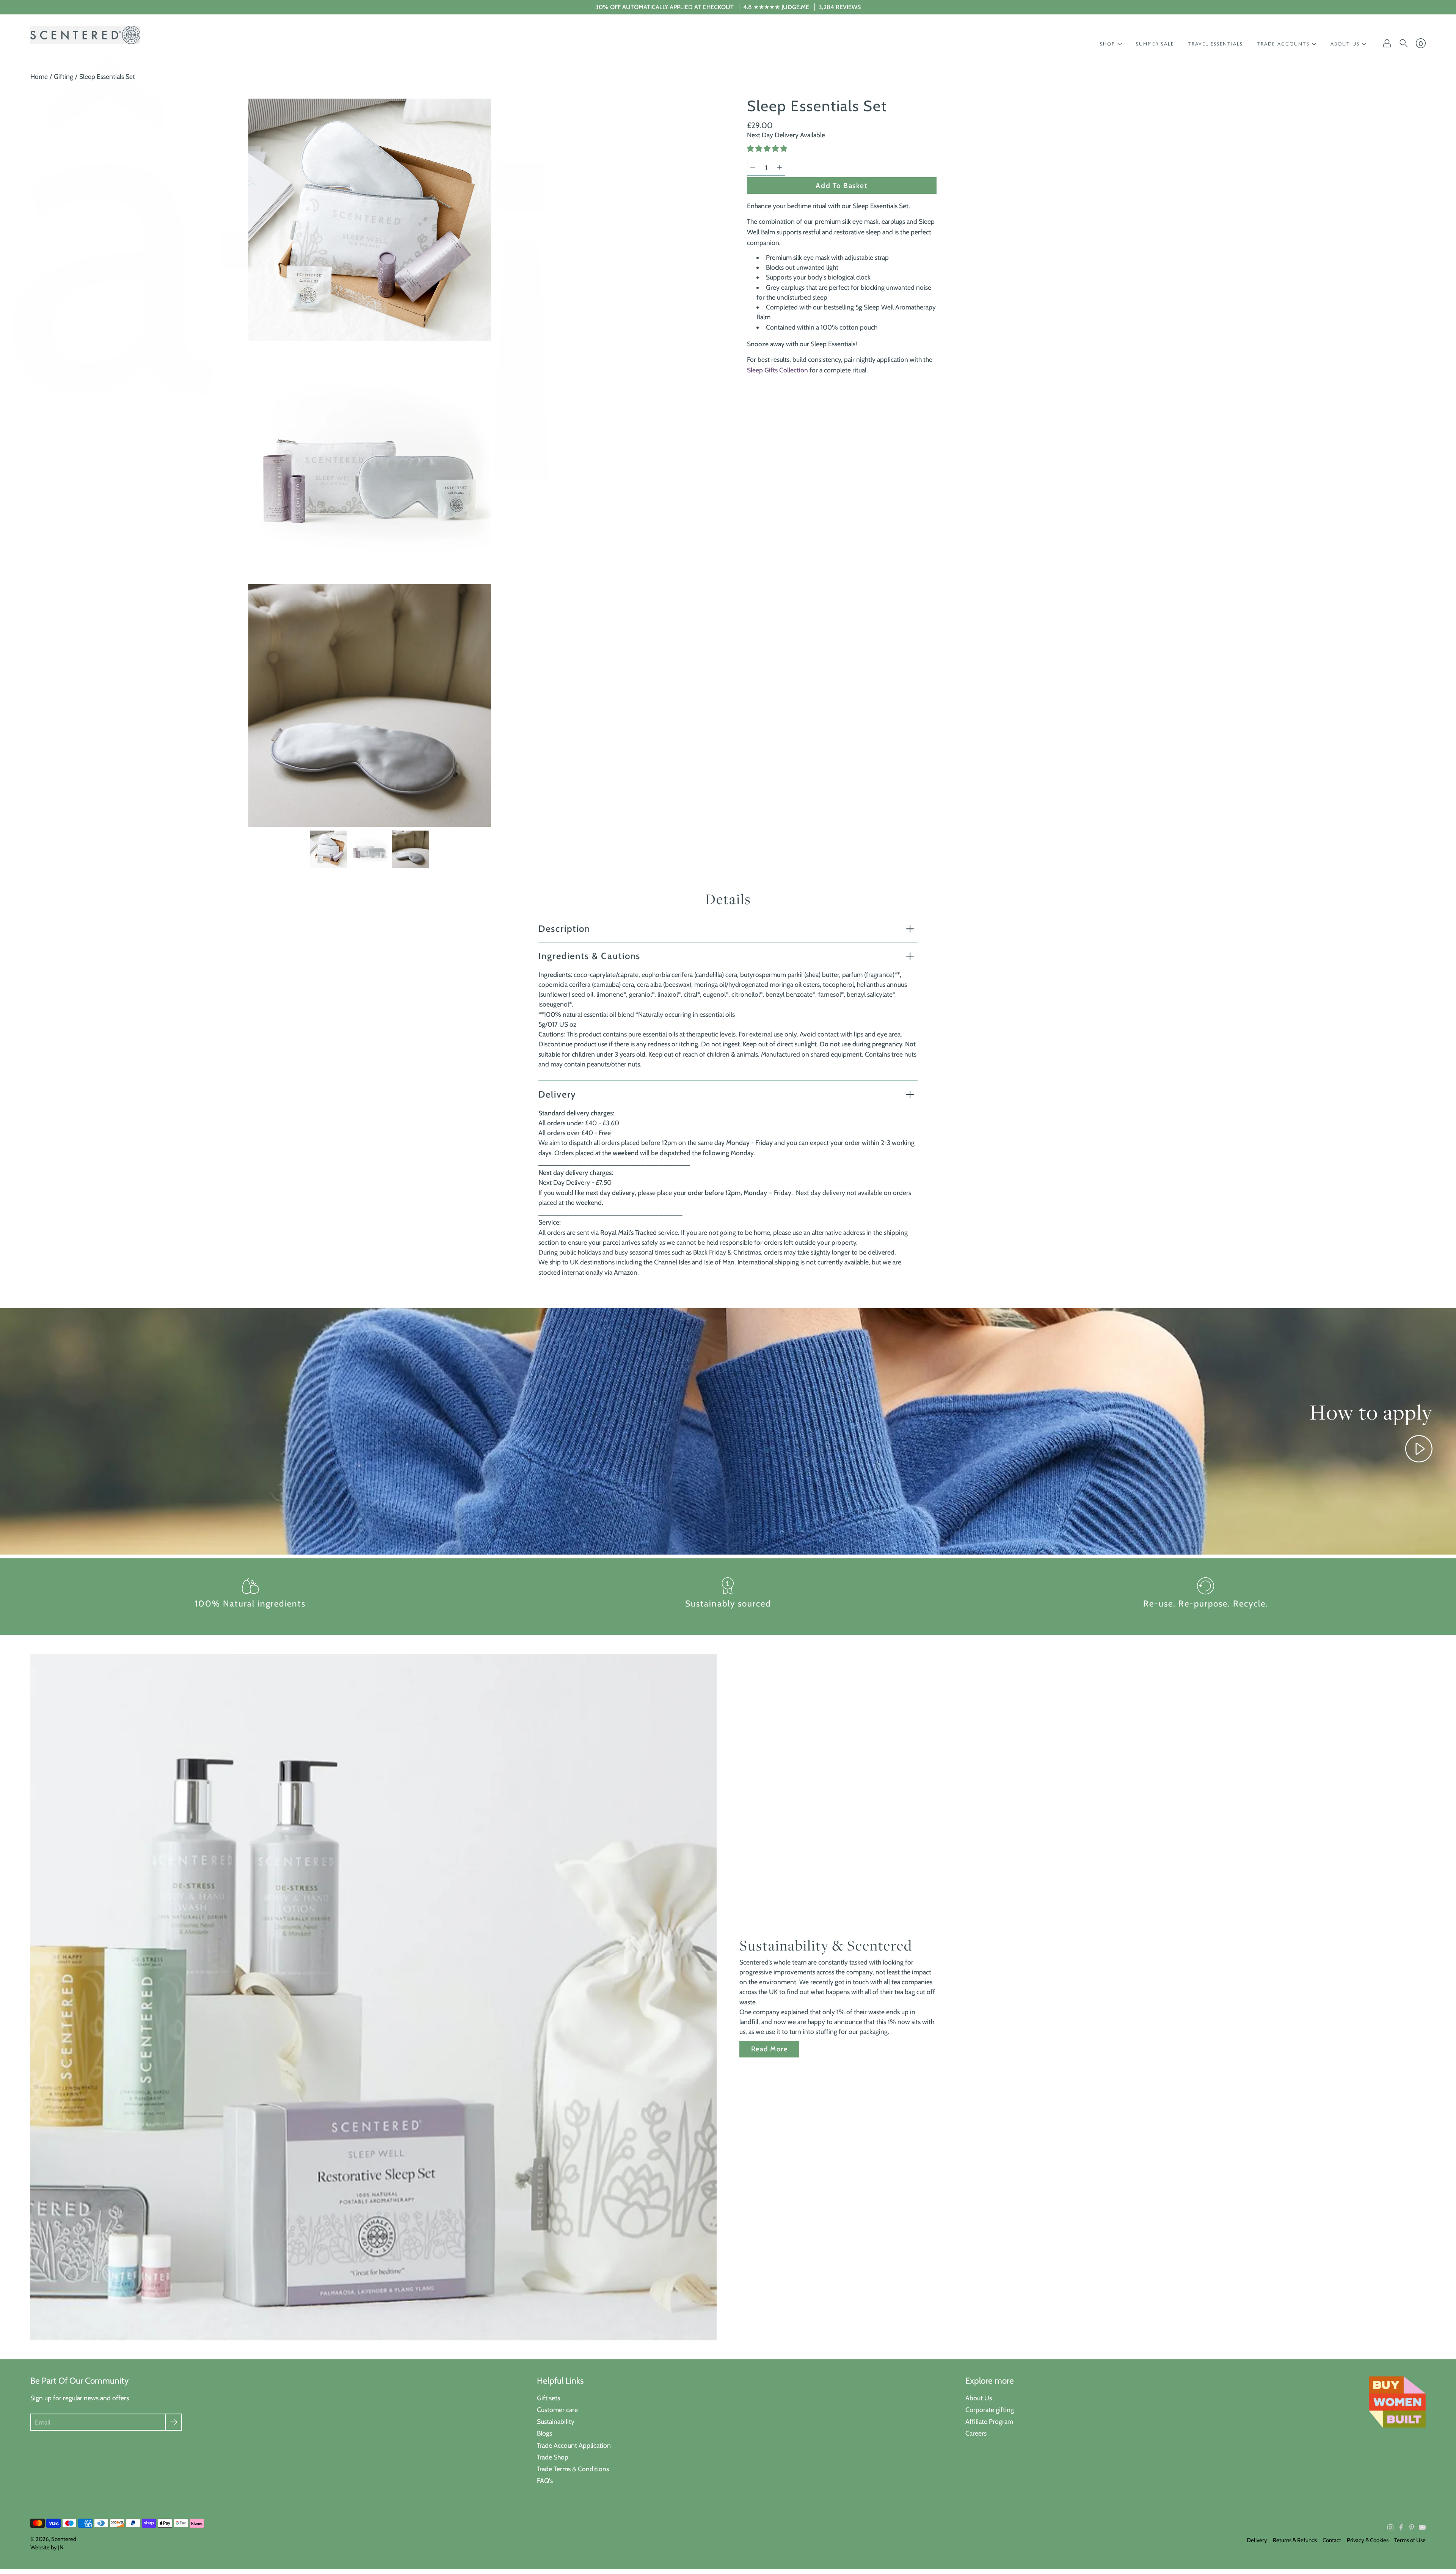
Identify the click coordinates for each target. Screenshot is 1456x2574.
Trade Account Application (574, 2445)
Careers (976, 2433)
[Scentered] (85, 35)
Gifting (64, 76)
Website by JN (47, 2547)
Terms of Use (1410, 2540)
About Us (979, 2398)
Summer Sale (1155, 44)
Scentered (64, 2539)
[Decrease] (753, 167)
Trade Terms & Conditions (573, 2469)
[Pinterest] (1412, 2527)
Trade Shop (553, 2457)
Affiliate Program (989, 2421)
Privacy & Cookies (1368, 2540)
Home (39, 76)
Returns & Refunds (1295, 2540)
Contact (1332, 2540)
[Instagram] (1390, 2527)
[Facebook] (1401, 2527)
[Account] (1387, 43)
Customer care (557, 2410)
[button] (768, 149)
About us (1345, 44)
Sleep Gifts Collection (777, 370)
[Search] (1404, 43)
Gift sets (548, 2398)
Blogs (544, 2433)
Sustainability (556, 2421)
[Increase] (780, 167)
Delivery (557, 1094)
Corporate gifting (990, 2410)
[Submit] (173, 2422)
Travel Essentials (1215, 44)
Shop (1108, 44)
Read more (769, 2049)
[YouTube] (1422, 2527)
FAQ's (545, 2481)
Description (564, 929)
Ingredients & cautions (589, 956)
